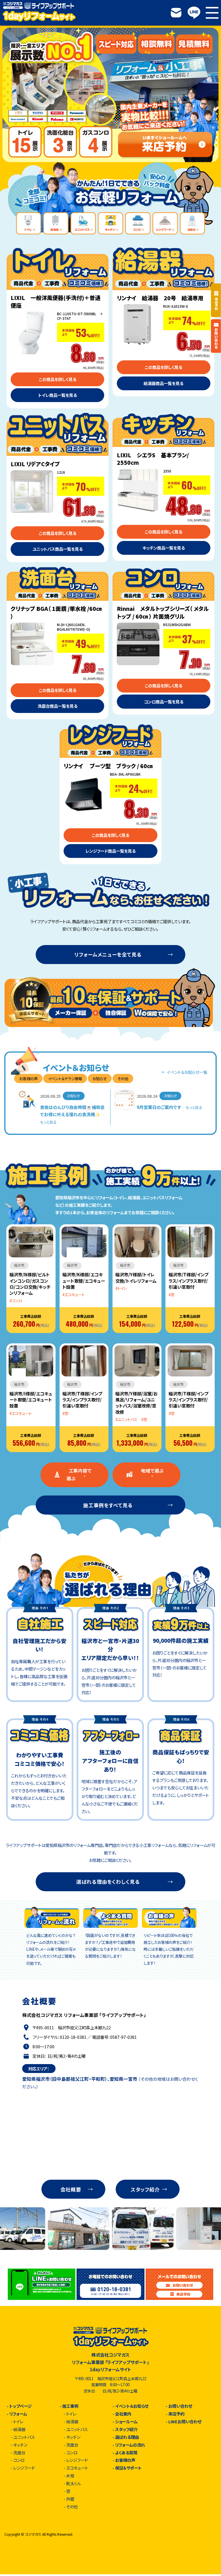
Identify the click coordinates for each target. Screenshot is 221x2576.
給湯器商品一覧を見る (163, 383)
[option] (110, 95)
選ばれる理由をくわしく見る (108, 1882)
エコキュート (77, 2468)
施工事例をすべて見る (108, 1505)
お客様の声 (125, 2460)
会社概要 (71, 2189)
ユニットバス (24, 2437)
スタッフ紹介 (145, 2189)
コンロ (19, 2460)
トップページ (20, 2406)
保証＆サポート (128, 2468)
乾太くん (73, 2483)
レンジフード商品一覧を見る (110, 851)
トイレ (18, 2422)
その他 (123, 1078)
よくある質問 (126, 2453)
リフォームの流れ (130, 2445)
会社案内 (123, 2414)
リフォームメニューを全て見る (108, 954)
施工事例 (70, 2406)
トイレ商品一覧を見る (58, 395)
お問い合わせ (180, 2406)
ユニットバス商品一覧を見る (58, 549)
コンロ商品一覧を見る (164, 702)
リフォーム (18, 2414)
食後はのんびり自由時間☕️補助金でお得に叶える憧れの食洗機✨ (73, 1114)
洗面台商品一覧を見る (58, 706)
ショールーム (126, 2422)
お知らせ (100, 1078)
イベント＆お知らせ (132, 2406)
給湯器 (19, 2429)
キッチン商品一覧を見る (164, 548)
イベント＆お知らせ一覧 (187, 1072)
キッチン (20, 2445)
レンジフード (24, 2468)
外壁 (70, 2499)
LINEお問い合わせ (185, 2422)
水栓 (70, 2476)
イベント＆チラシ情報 (65, 1078)
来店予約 (176, 2414)
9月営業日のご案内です (169, 1107)
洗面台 (19, 2453)
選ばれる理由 (127, 2437)
